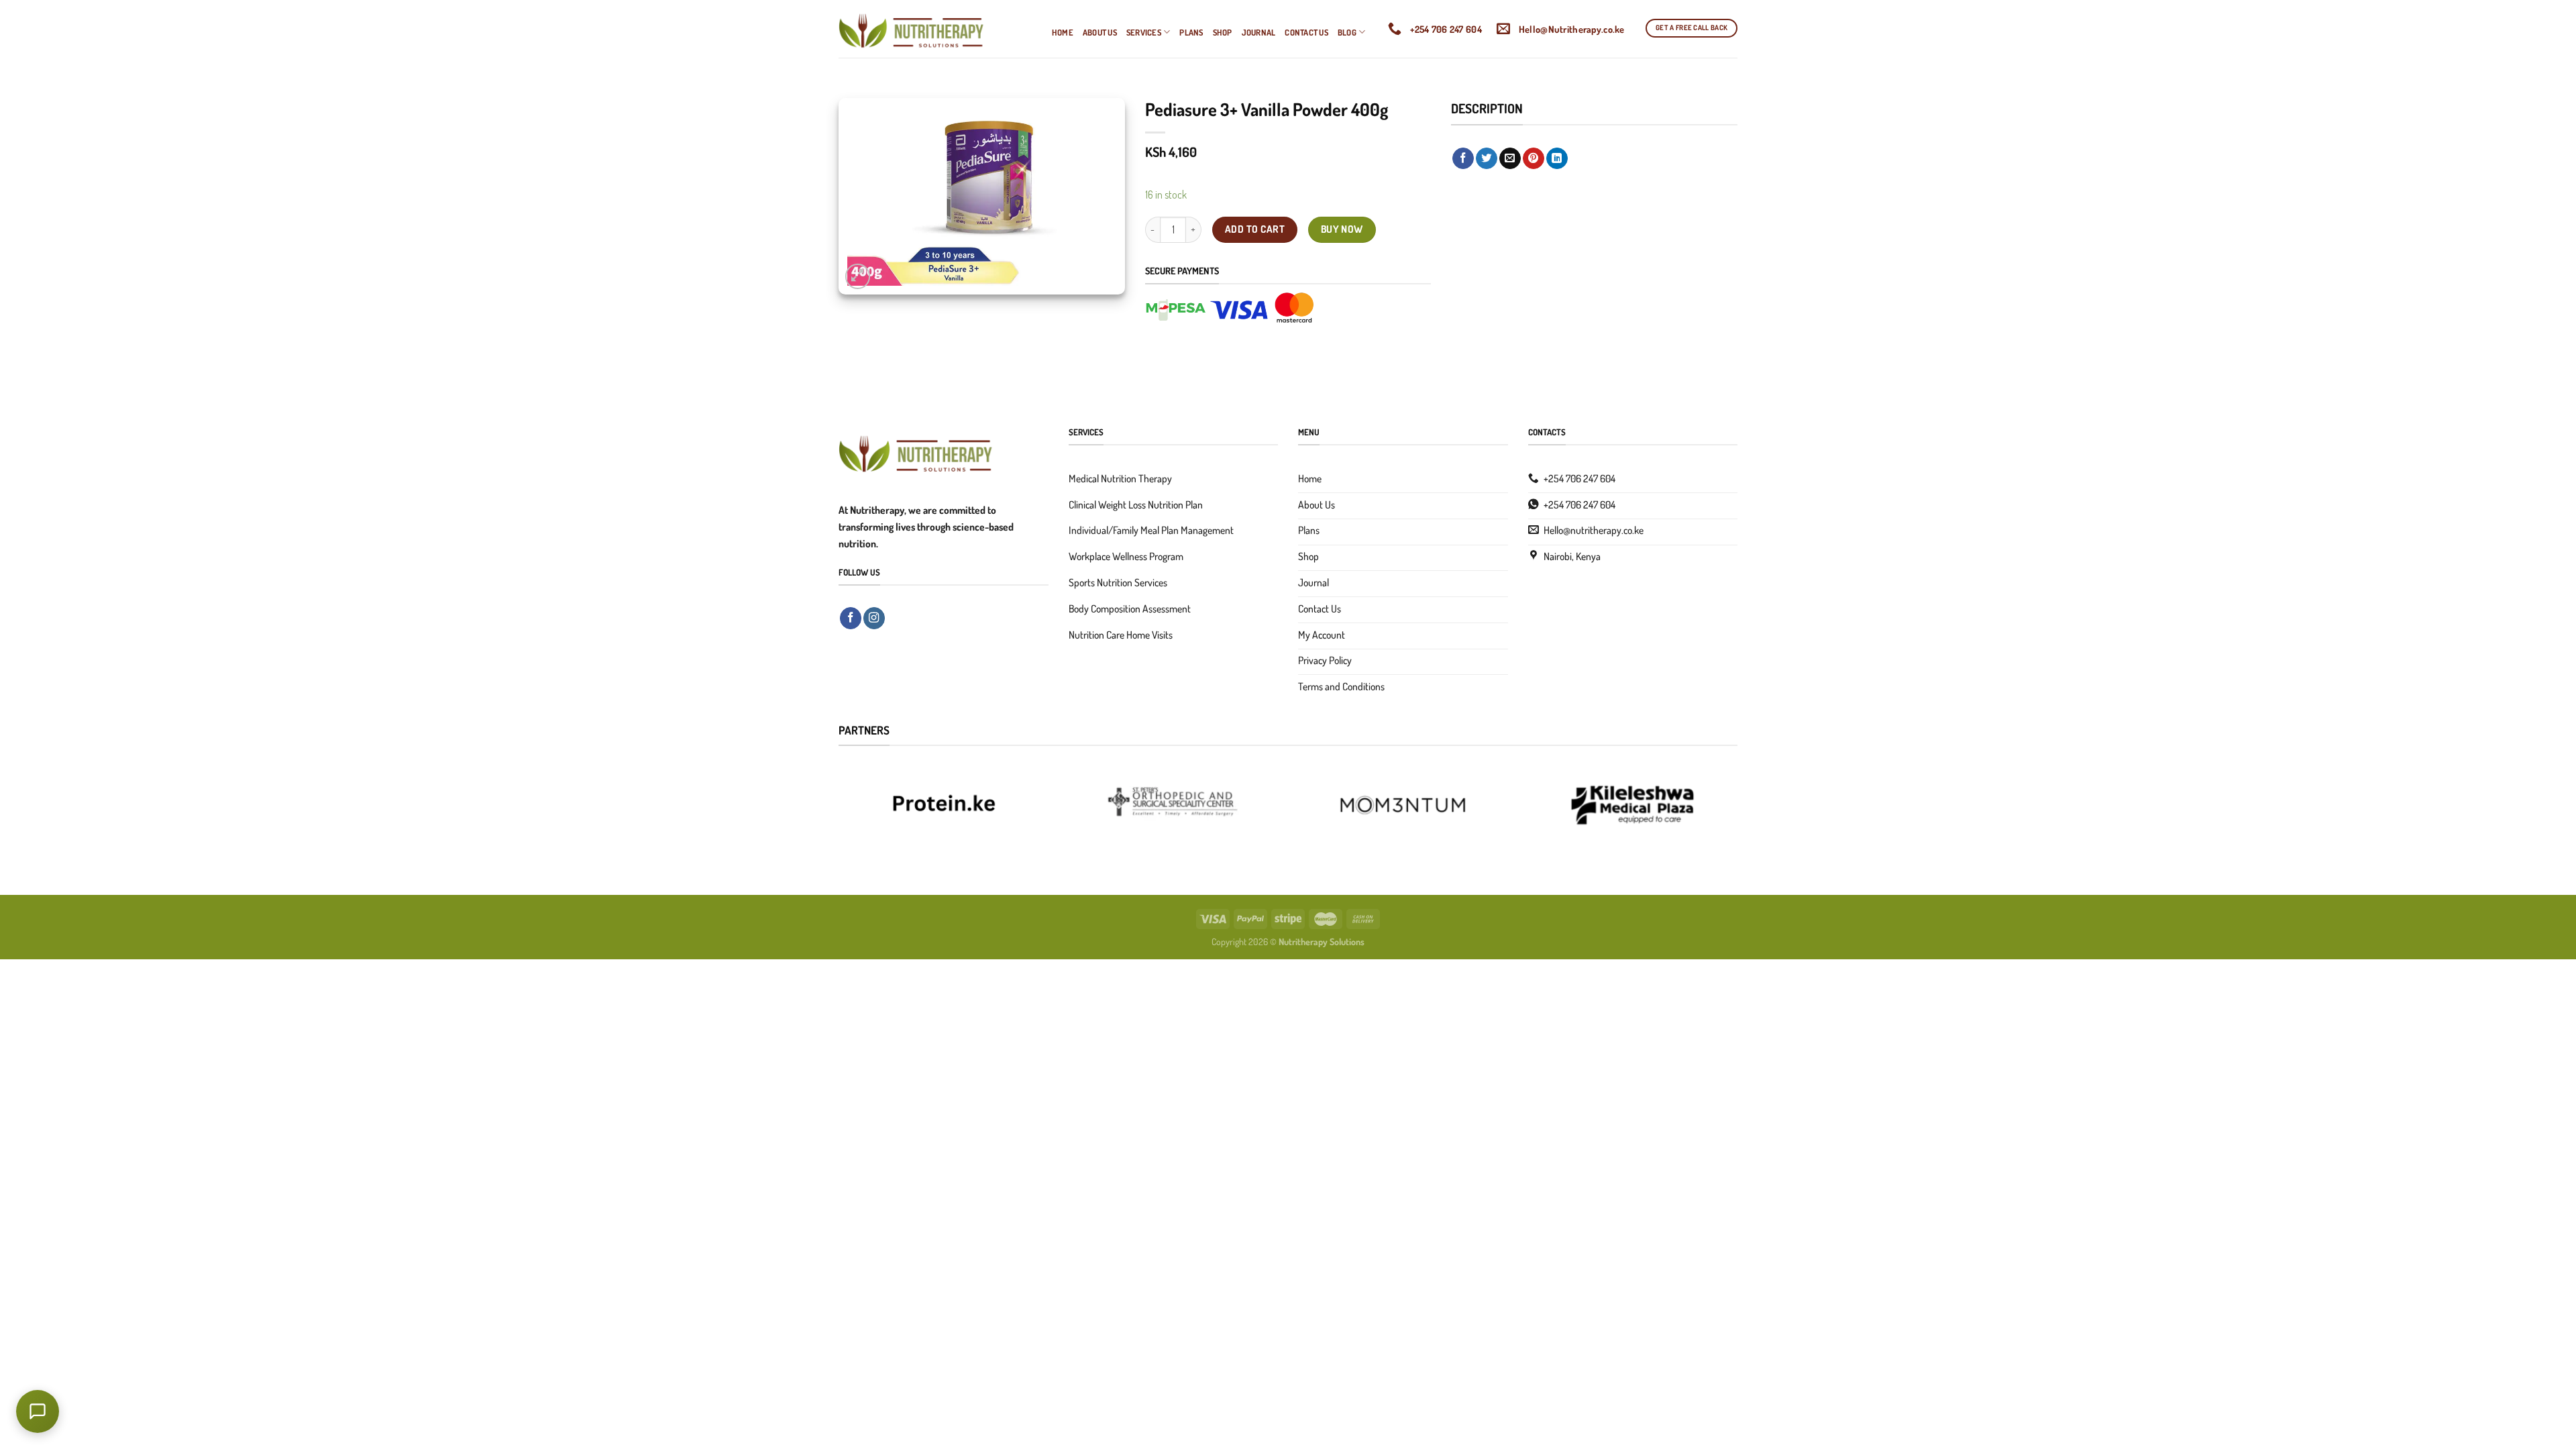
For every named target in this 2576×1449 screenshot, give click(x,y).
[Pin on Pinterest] (1534, 159)
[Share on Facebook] (1463, 159)
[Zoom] (858, 276)
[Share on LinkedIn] (1557, 159)
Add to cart (1255, 229)
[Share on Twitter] (1487, 159)
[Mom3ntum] (1403, 804)
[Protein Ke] (944, 804)
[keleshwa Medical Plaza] (1632, 804)
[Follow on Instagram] (874, 618)
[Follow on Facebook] (851, 618)
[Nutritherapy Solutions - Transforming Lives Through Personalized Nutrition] (935, 29)
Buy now (1342, 229)
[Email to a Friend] (1510, 159)
